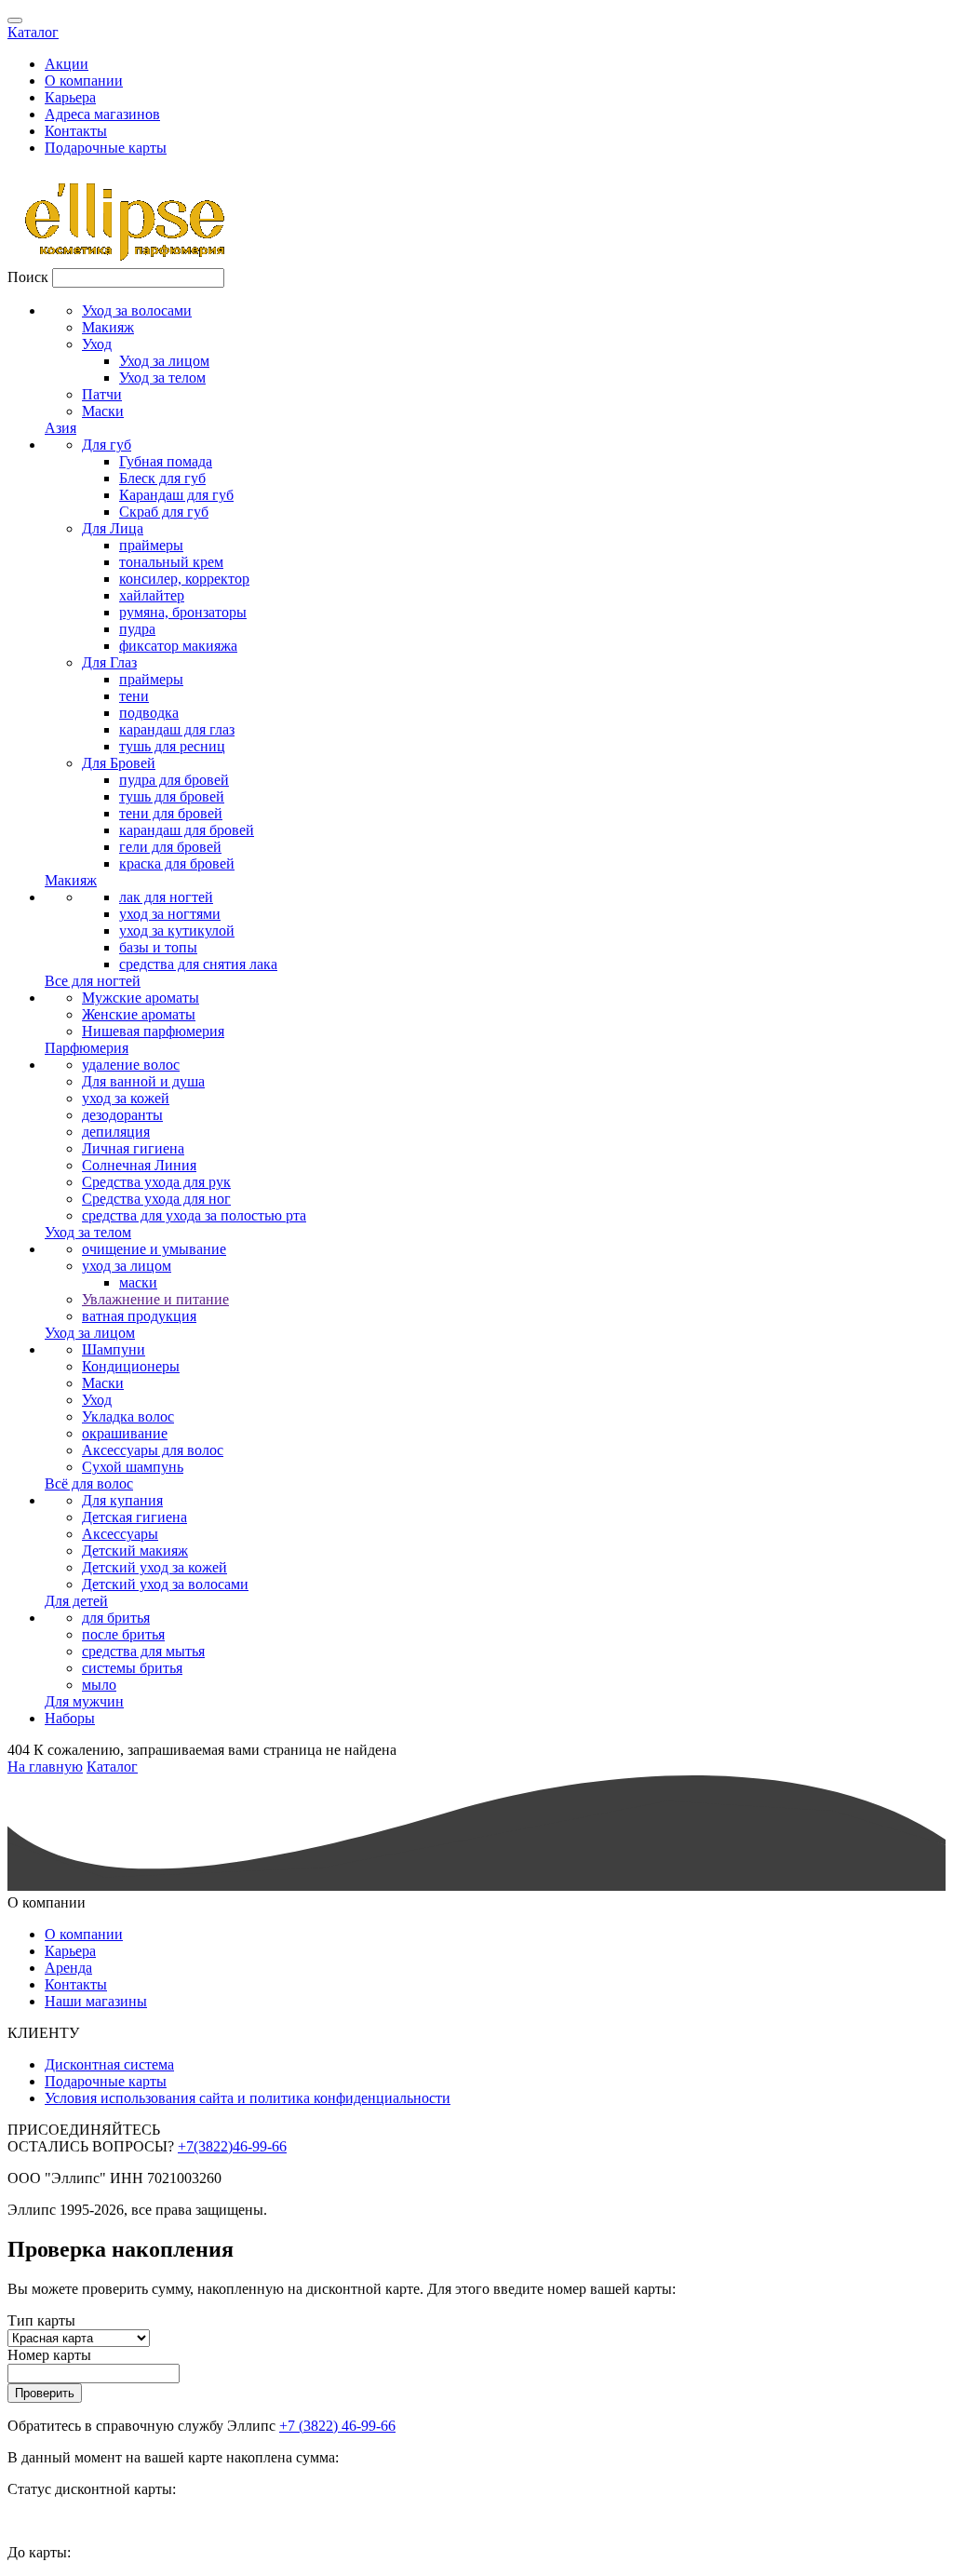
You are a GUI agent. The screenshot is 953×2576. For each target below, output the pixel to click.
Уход (97, 344)
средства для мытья (143, 1651)
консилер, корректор (184, 579)
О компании (84, 81)
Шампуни (114, 1349)
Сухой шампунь (133, 1467)
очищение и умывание (154, 1249)
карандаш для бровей (187, 830)
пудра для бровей (174, 780)
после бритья (123, 1634)
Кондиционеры (131, 1366)
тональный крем (171, 562)
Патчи (102, 394)
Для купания (122, 1500)
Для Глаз (109, 662)
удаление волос (131, 1065)
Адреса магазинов (102, 114)
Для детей (76, 1601)
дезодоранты (122, 1115)
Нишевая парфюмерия (153, 1031)
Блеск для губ (162, 478)
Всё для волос (89, 1484)
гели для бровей (170, 847)
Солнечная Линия (139, 1165)
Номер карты (49, 2355)
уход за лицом (127, 1266)
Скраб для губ (164, 512)
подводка (149, 713)
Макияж (108, 327)
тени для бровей (171, 813)
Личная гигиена (133, 1148)
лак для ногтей (166, 897)
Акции (67, 64)
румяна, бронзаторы (183, 612)
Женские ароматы (139, 1014)
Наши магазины (96, 2001)
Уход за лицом (164, 361)
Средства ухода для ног (156, 1199)
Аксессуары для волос (153, 1450)
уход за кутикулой (177, 931)
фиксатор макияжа (178, 646)
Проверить (45, 2393)
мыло (99, 1685)
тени (134, 696)
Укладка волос (128, 1416)
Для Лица (113, 528)
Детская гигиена (134, 1517)
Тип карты (41, 2320)
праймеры (151, 545)
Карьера (70, 97)
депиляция (116, 1132)
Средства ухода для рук (156, 1182)
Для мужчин (84, 1701)
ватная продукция (139, 1316)
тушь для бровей (172, 796)
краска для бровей (177, 863)
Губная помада (166, 461)
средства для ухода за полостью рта (194, 1215)
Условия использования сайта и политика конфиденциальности (248, 2098)
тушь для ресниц (172, 746)
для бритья (116, 1618)
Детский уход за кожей (154, 1567)
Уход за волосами (137, 310)
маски (138, 1282)
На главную (45, 1767)
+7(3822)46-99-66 (232, 2146)
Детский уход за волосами (165, 1584)
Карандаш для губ (176, 495)
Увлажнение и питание (155, 1299)
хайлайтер (152, 595)
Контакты (76, 131)
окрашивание (125, 1433)
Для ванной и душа (143, 1081)
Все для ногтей (93, 981)
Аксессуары (120, 1534)
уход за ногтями (170, 914)
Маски (103, 411)
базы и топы (158, 947)
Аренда (68, 1968)
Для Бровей (119, 763)
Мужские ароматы (141, 998)
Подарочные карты (106, 148)
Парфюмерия (87, 1048)
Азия (60, 428)
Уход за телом (162, 378)
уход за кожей (126, 1098)
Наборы (70, 1718)
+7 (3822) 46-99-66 (337, 2426)
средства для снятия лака (198, 964)
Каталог (33, 32)
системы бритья (132, 1668)
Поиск (28, 277)
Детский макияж (135, 1551)
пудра (137, 629)
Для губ (107, 445)
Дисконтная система (109, 2064)
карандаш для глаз (177, 729)
